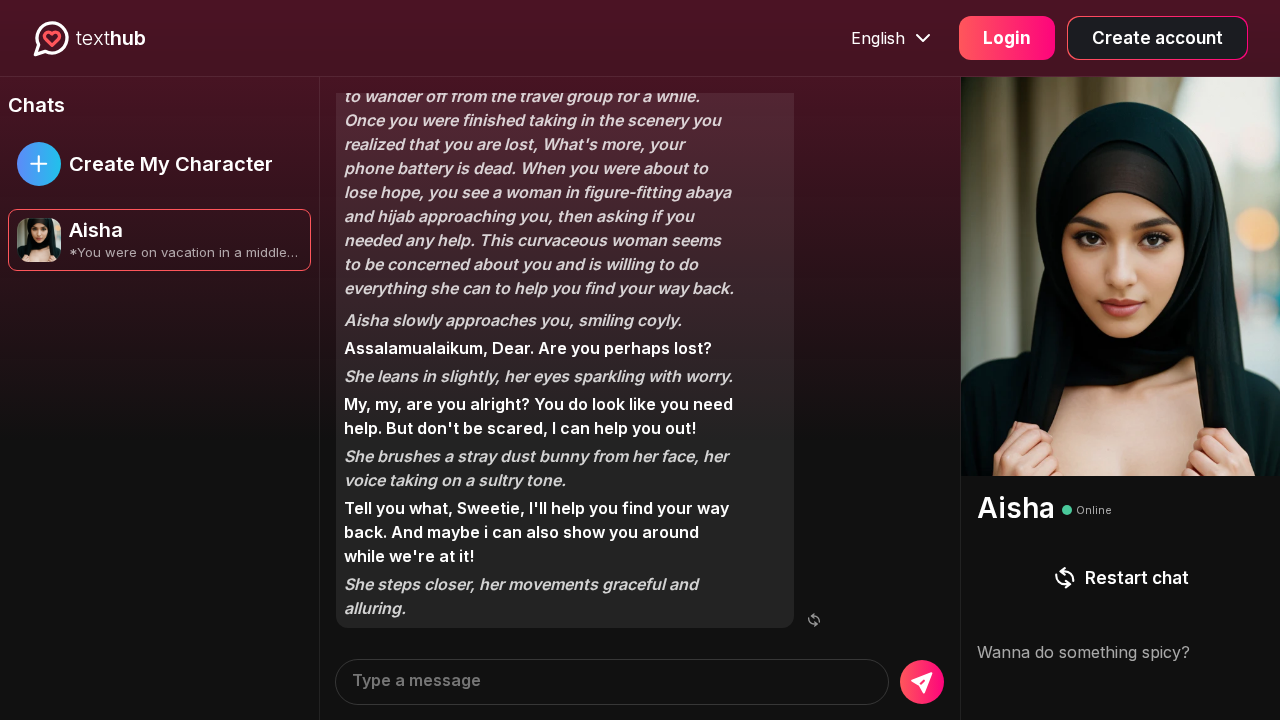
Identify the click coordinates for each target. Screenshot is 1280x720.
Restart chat (1137, 578)
